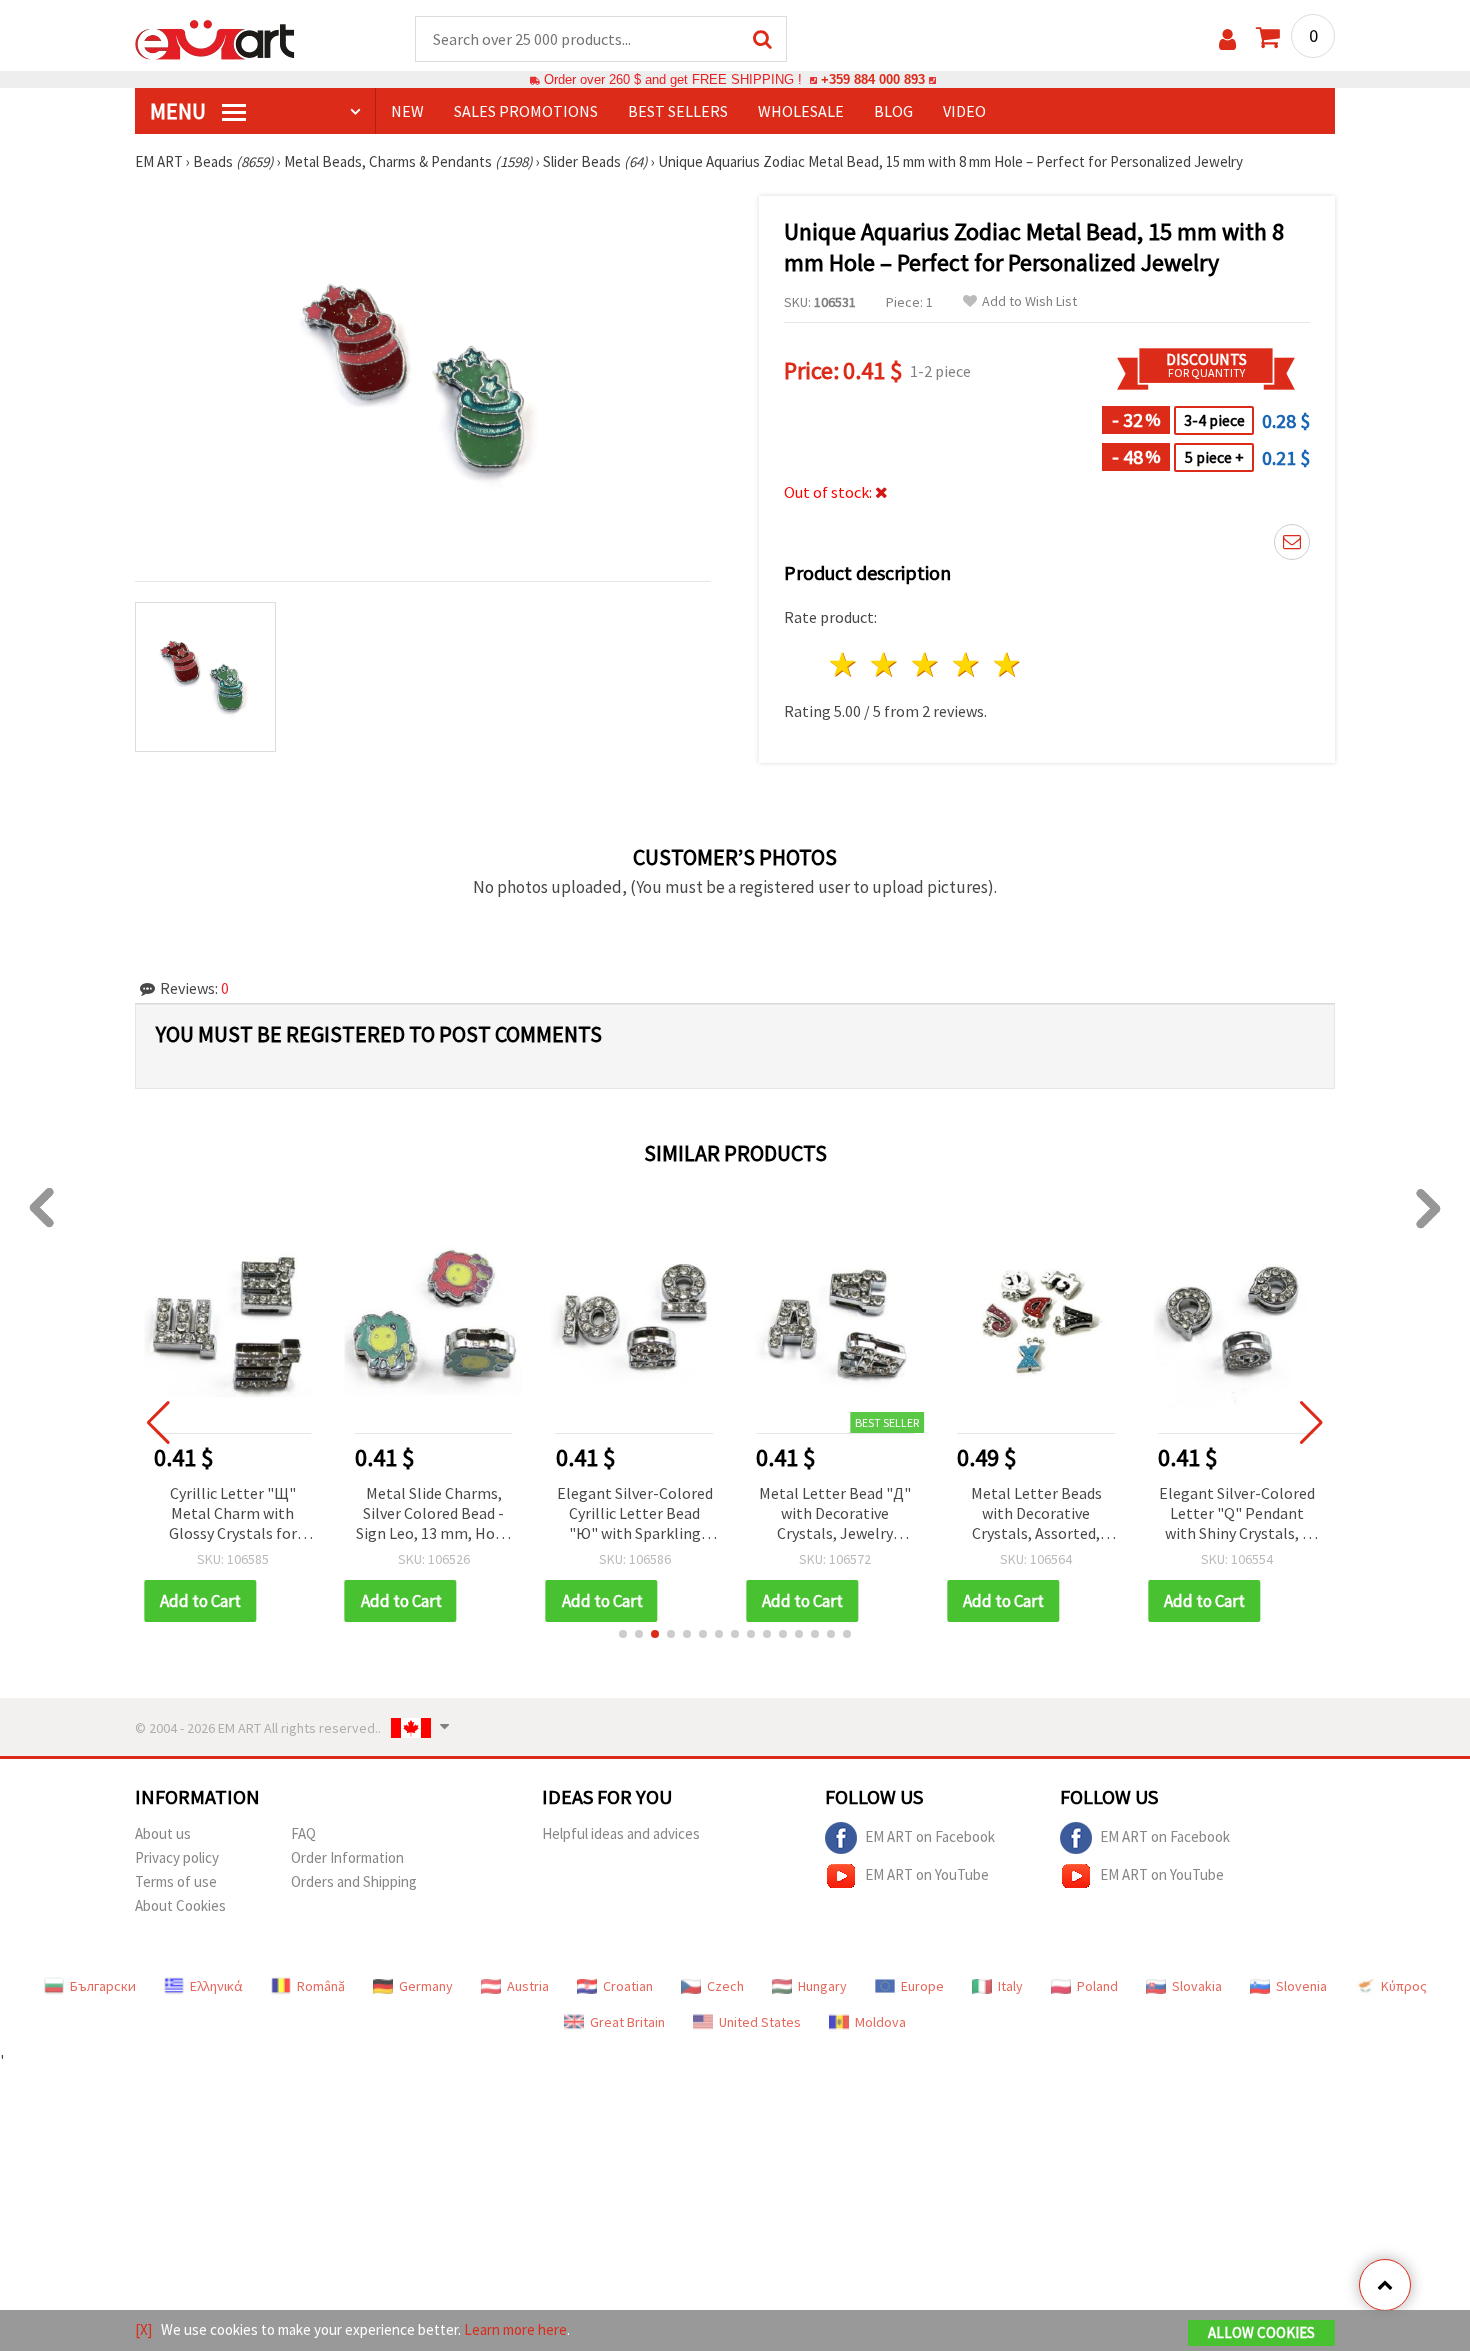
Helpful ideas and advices (621, 1833)
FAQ (303, 1833)
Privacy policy (177, 1857)
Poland (1097, 1986)
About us (163, 1833)
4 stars (966, 664)
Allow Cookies (1261, 2332)
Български (103, 1986)
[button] (623, 1634)
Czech (725, 1986)
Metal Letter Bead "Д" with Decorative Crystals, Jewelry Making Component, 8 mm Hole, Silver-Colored (835, 1514)
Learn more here (515, 2329)
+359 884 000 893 (873, 79)
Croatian (628, 1986)
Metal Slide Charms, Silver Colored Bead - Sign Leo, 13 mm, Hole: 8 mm (433, 1514)
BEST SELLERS (678, 111)
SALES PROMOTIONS (526, 111)
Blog (893, 111)
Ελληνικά (216, 1986)
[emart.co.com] (215, 38)
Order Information (347, 1857)
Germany (426, 1986)
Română (321, 1986)
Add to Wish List (1029, 301)
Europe (922, 1986)
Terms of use (176, 1881)
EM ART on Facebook (930, 1836)
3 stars (926, 664)
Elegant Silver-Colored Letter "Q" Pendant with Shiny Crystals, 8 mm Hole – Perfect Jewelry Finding (1237, 1514)
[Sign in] (1227, 39)
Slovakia (1197, 1986)
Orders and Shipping (354, 1881)
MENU (180, 111)
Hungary (822, 1986)
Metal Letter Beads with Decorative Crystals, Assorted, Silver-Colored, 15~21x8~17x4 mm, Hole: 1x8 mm (1036, 1514)
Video (964, 111)
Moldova (880, 2022)
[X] (143, 2329)
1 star (844, 664)
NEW (407, 111)
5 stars (1007, 664)
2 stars (885, 664)
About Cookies (180, 1905)
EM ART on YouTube (927, 1874)
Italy (1010, 1986)
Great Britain (627, 2022)
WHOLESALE (801, 111)
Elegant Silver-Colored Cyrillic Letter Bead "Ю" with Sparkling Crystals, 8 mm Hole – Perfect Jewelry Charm (634, 1514)
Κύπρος (1404, 1986)
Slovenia (1301, 1986)
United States (760, 2022)
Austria (528, 1986)
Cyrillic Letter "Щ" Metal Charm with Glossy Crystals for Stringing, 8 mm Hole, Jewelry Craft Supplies (232, 1514)
